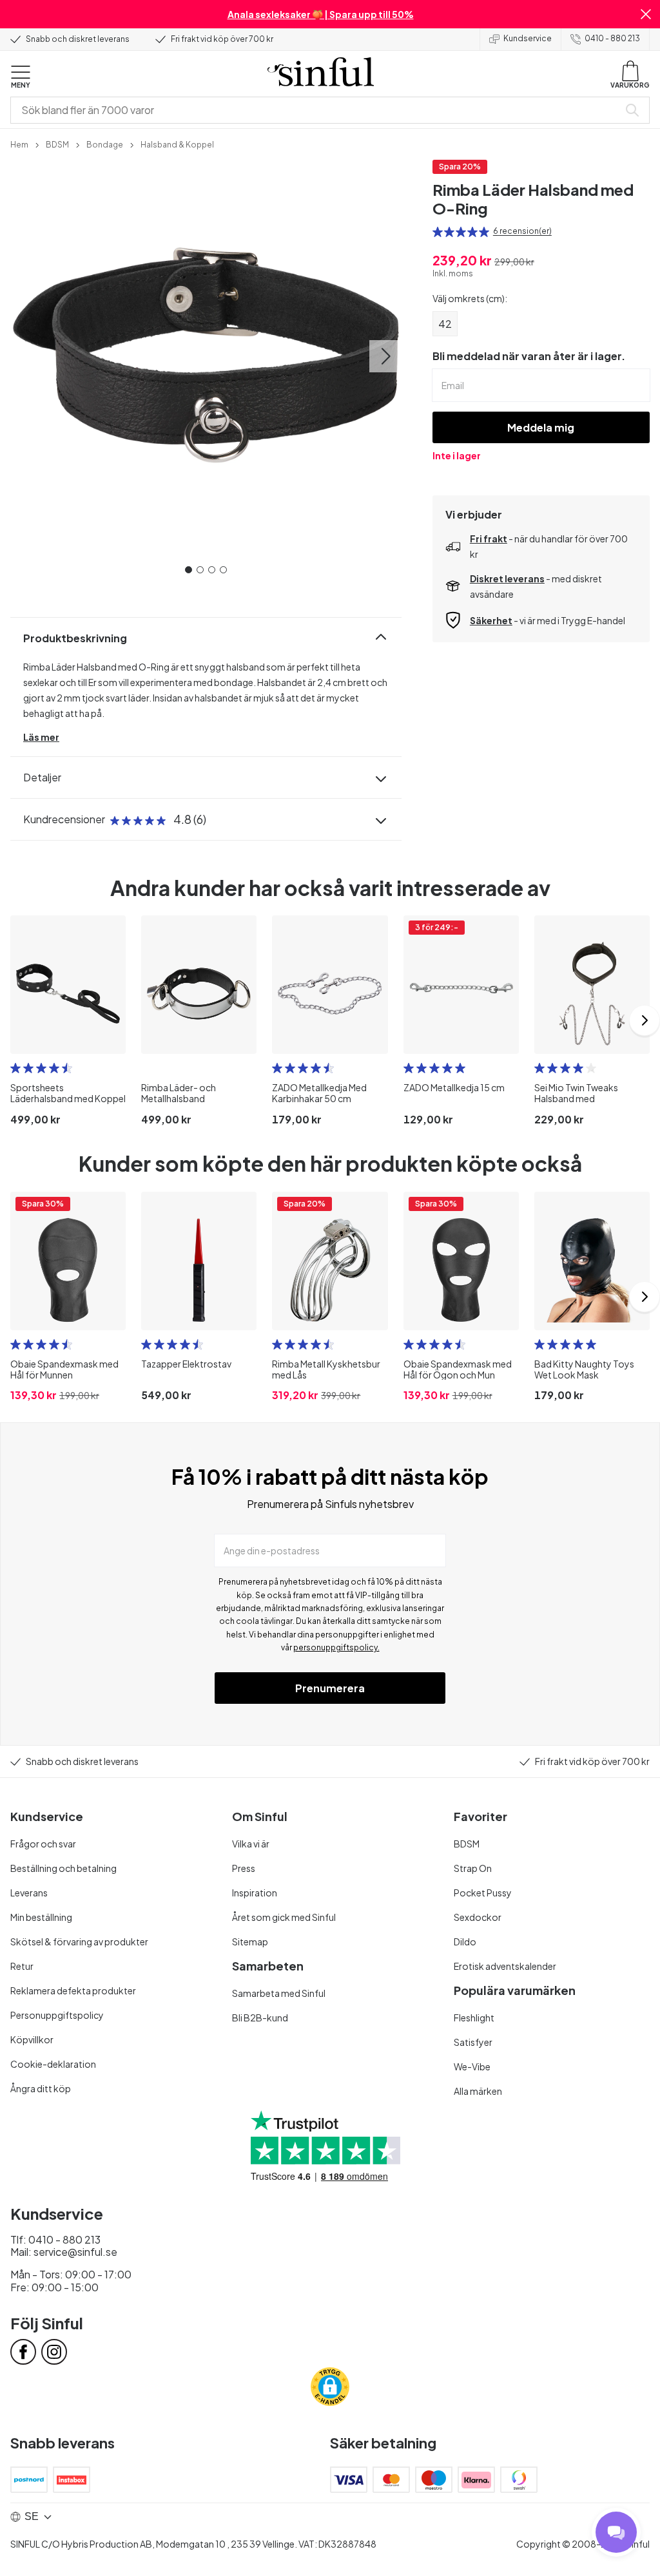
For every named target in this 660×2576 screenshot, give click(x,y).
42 (445, 324)
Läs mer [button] (41, 737)
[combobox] (317, 110)
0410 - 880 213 (612, 38)
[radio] (438, 232)
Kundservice (528, 38)
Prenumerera (330, 1688)
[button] (646, 14)
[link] (19, 144)
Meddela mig (541, 427)
